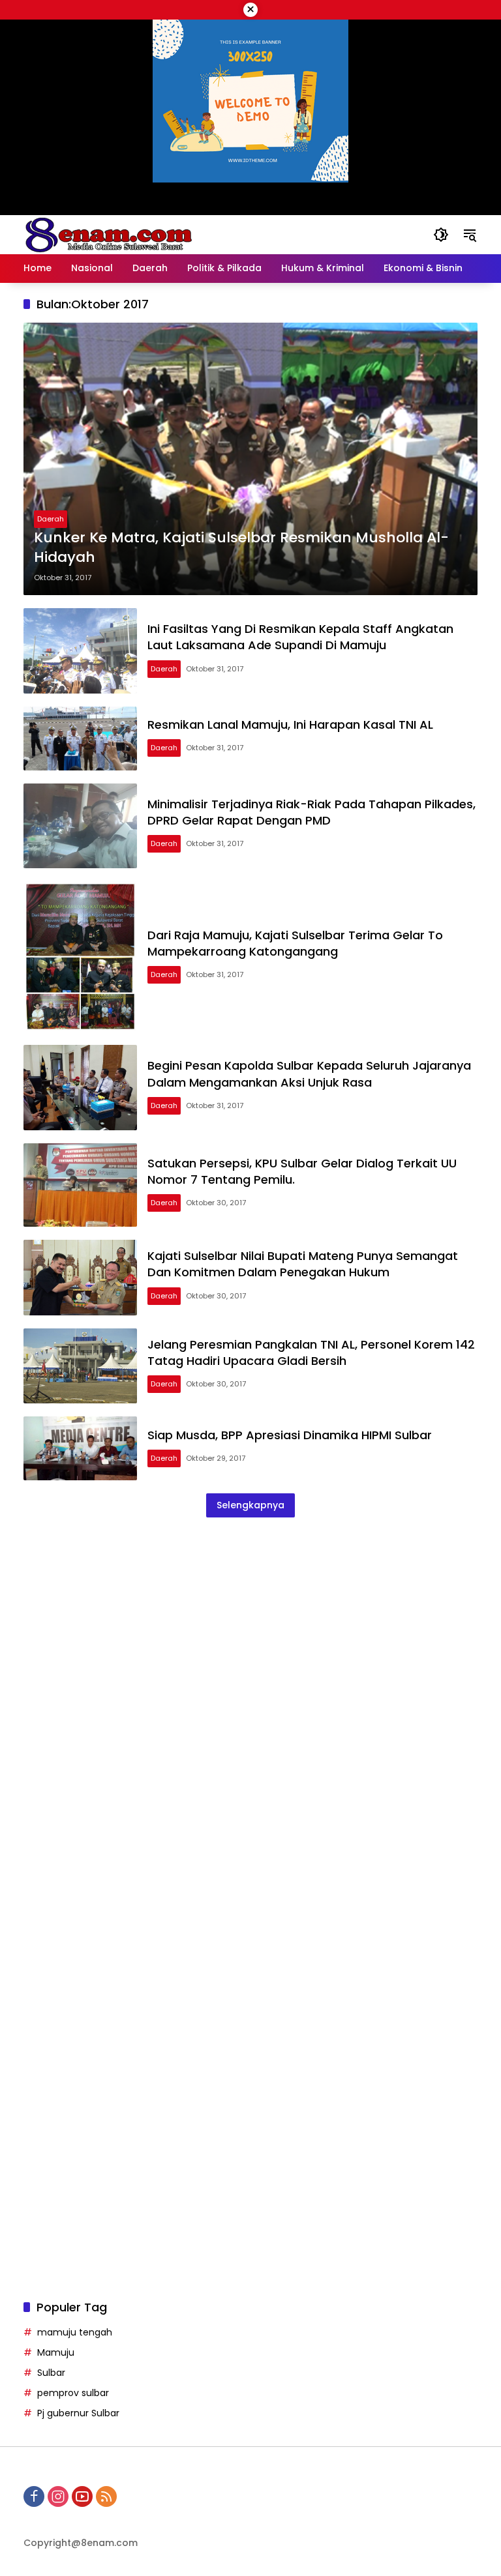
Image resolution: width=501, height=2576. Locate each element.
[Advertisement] (250, 1666)
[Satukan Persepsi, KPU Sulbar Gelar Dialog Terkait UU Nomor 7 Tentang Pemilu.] (80, 1185)
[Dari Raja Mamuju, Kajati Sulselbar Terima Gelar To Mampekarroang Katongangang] (80, 957)
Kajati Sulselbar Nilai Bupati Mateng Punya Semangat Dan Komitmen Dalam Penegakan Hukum (303, 1264)
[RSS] (106, 2496)
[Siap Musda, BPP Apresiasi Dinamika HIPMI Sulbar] (80, 1448)
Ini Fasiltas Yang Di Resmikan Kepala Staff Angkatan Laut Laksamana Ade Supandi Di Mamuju (300, 637)
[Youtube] (82, 2496)
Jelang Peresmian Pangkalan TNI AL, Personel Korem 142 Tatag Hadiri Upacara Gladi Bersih (311, 1353)
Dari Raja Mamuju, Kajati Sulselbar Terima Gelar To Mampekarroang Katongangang (295, 943)
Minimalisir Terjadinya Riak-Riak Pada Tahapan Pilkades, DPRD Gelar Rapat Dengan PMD (311, 812)
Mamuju (56, 2352)
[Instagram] (58, 2496)
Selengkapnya (250, 1505)
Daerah (51, 519)
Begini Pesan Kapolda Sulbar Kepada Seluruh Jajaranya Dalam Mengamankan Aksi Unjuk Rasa (309, 1074)
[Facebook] (34, 2496)
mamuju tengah (75, 2332)
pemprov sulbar (73, 2393)
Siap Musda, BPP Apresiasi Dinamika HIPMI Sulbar (290, 1435)
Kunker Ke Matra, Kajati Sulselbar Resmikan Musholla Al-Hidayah (241, 548)
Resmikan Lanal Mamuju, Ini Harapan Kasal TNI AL (290, 724)
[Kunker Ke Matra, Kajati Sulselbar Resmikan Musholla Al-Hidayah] (250, 459)
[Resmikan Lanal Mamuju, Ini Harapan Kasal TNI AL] (80, 739)
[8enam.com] (108, 234)
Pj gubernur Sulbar (78, 2413)
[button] (441, 235)
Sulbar (51, 2373)
